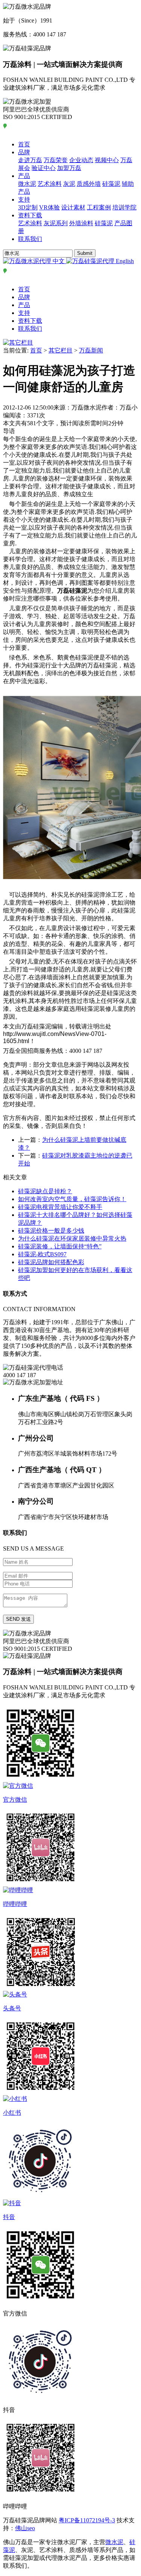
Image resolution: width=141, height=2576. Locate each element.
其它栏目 (61, 350)
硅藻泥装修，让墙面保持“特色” (60, 1246)
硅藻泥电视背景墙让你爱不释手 (60, 1207)
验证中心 (44, 168)
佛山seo (25, 2528)
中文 (59, 261)
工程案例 (99, 207)
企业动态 (81, 160)
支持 (24, 199)
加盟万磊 (69, 168)
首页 (24, 144)
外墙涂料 (81, 223)
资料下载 (30, 215)
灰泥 (69, 184)
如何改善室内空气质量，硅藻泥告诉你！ (72, 1199)
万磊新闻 (91, 350)
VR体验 (49, 207)
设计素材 (73, 207)
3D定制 (28, 207)
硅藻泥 (111, 184)
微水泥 (27, 184)
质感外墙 (89, 184)
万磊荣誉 (56, 160)
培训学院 (124, 207)
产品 (24, 176)
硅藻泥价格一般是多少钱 (51, 1231)
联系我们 (30, 239)
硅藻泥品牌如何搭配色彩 (51, 1262)
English (124, 261)
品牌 (24, 152)
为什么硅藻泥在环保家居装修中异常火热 (72, 1238)
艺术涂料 (50, 184)
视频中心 (107, 160)
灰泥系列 (56, 223)
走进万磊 (30, 160)
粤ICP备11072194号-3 (87, 2520)
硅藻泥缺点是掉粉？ (45, 1191)
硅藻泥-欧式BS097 (42, 1254)
